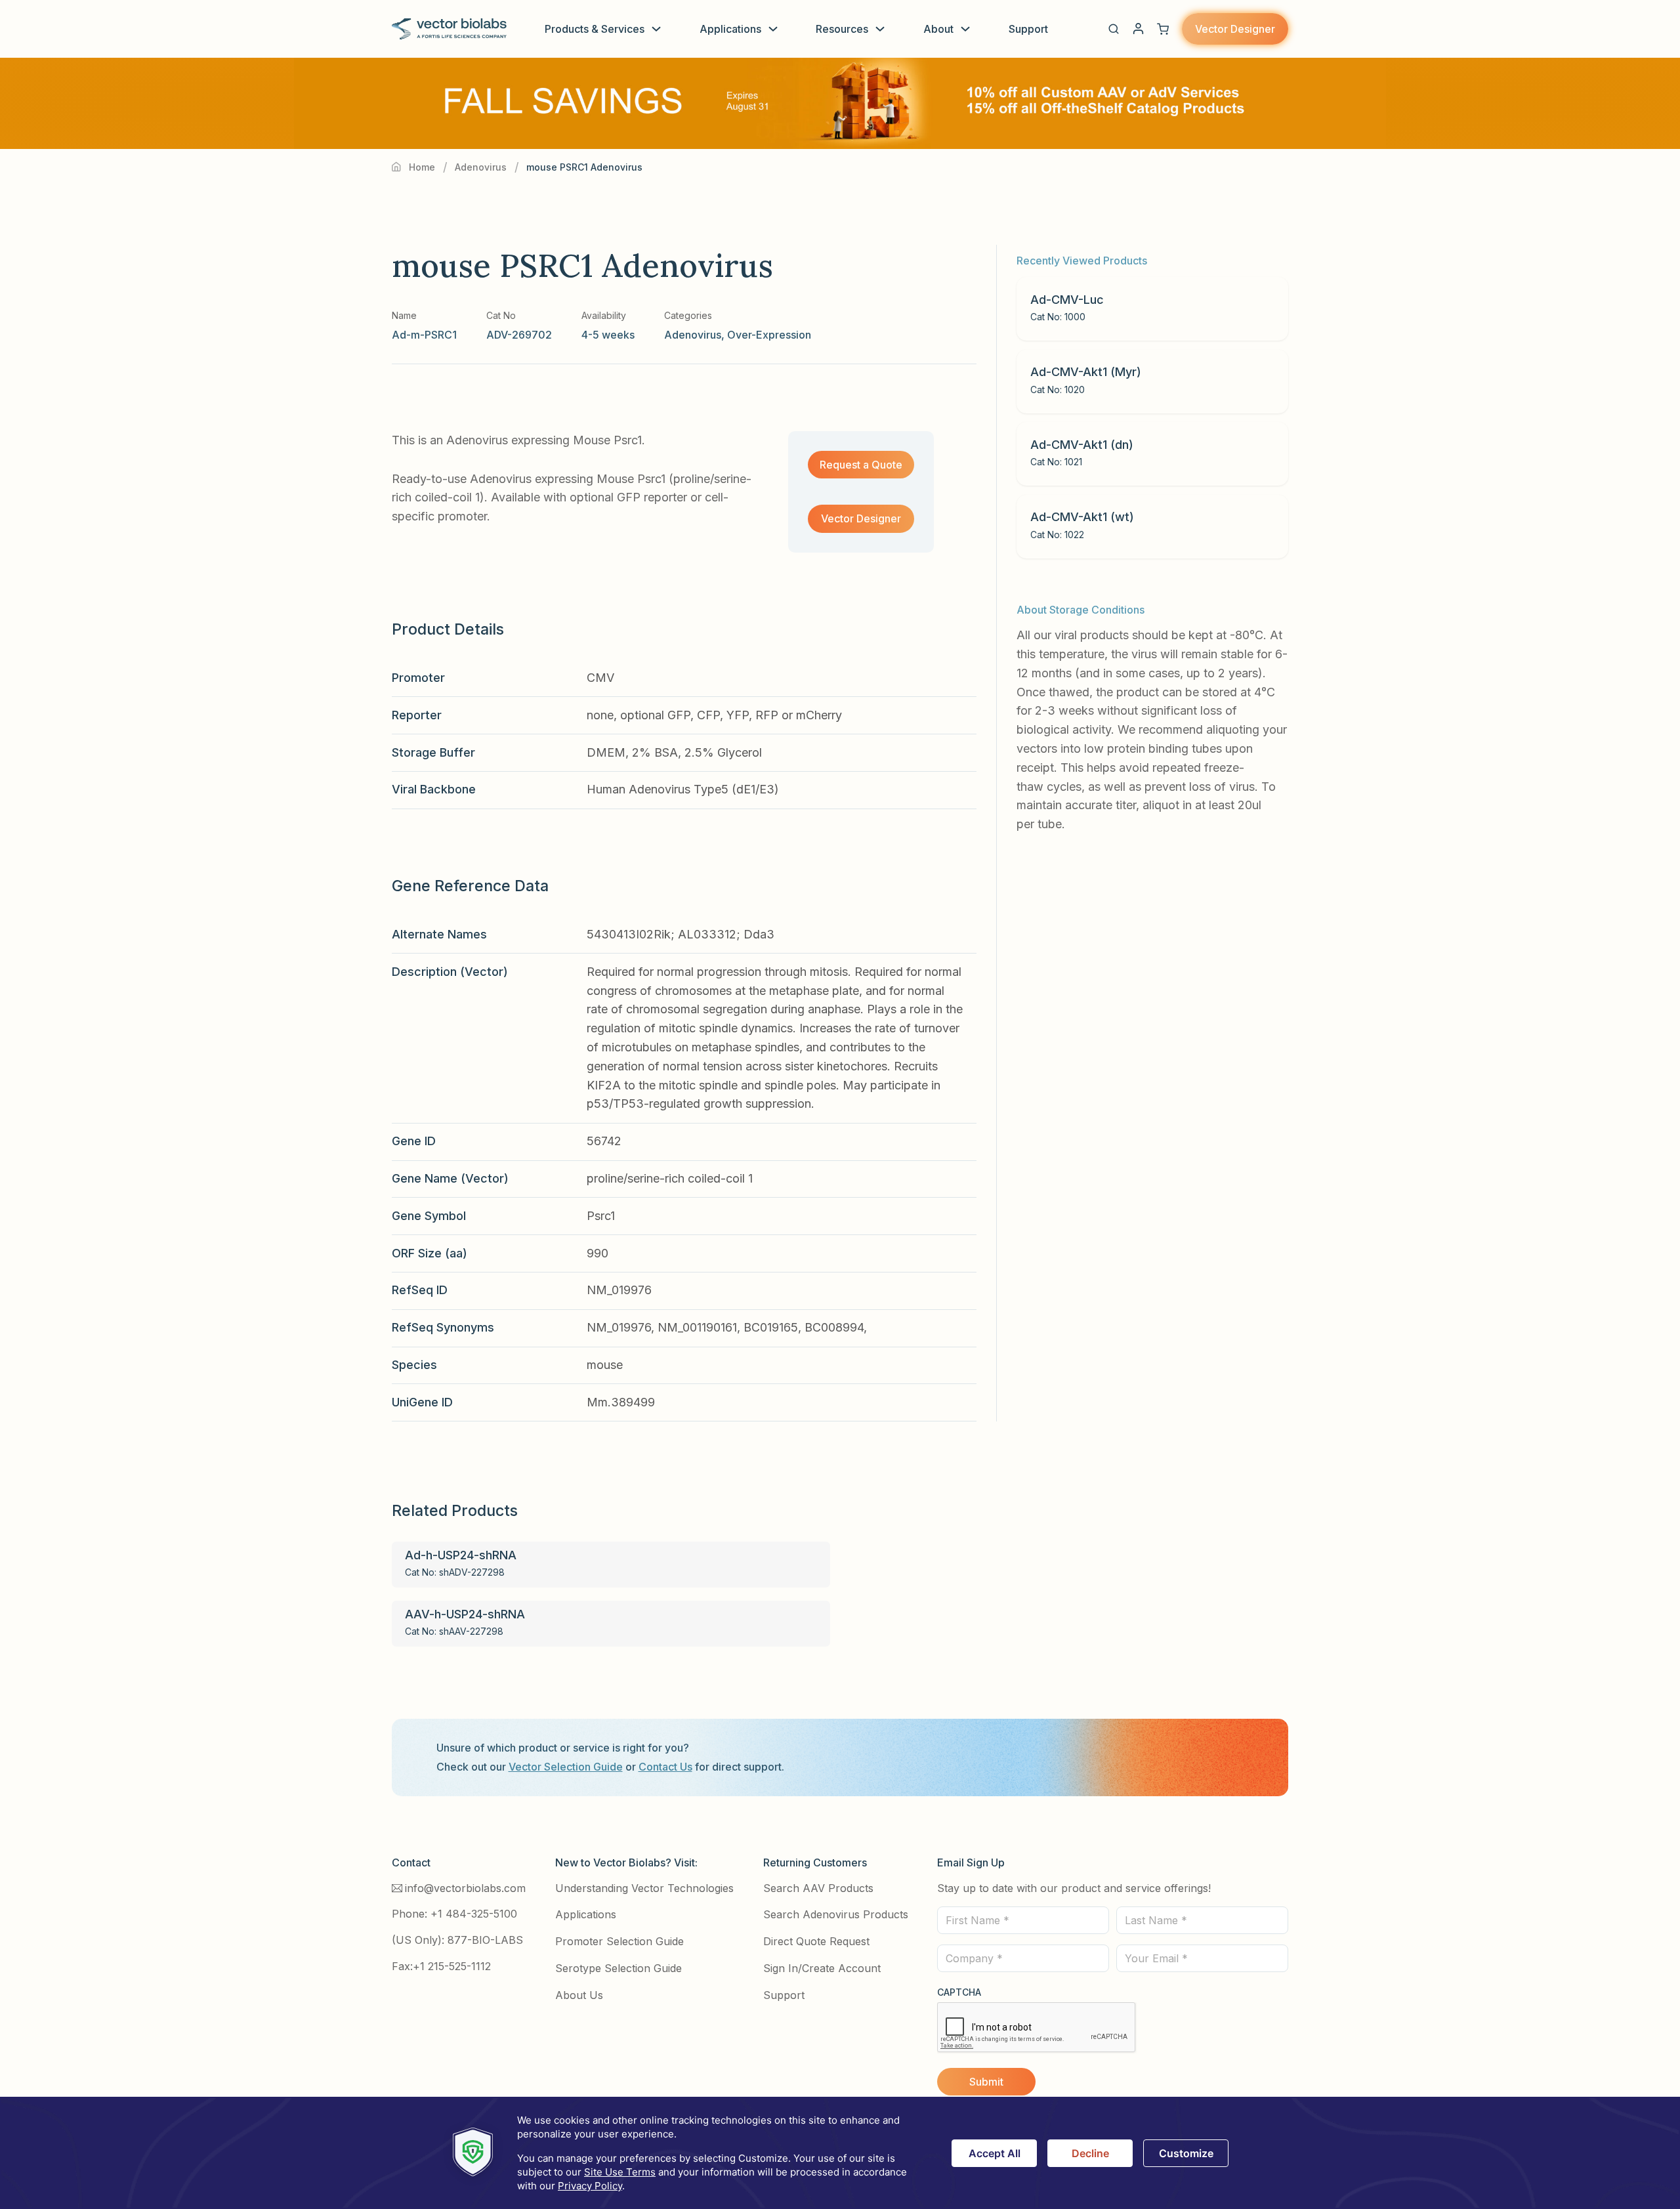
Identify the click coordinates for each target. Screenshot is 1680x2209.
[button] (1114, 29)
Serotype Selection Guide (619, 1968)
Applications (730, 29)
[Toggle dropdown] (656, 29)
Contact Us (665, 1767)
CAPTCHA (959, 1992)
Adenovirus (481, 167)
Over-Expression (769, 335)
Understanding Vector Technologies (644, 1888)
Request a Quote (861, 465)
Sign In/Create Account (822, 1968)
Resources (842, 29)
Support (1028, 29)
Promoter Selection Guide (619, 1941)
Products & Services (595, 29)
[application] (840, 2153)
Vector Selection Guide (566, 1767)
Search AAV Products (818, 1888)
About (938, 29)
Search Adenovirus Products (836, 1914)
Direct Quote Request (816, 1941)
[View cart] (1163, 29)
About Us (579, 1995)
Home (422, 167)
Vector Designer (1235, 29)
